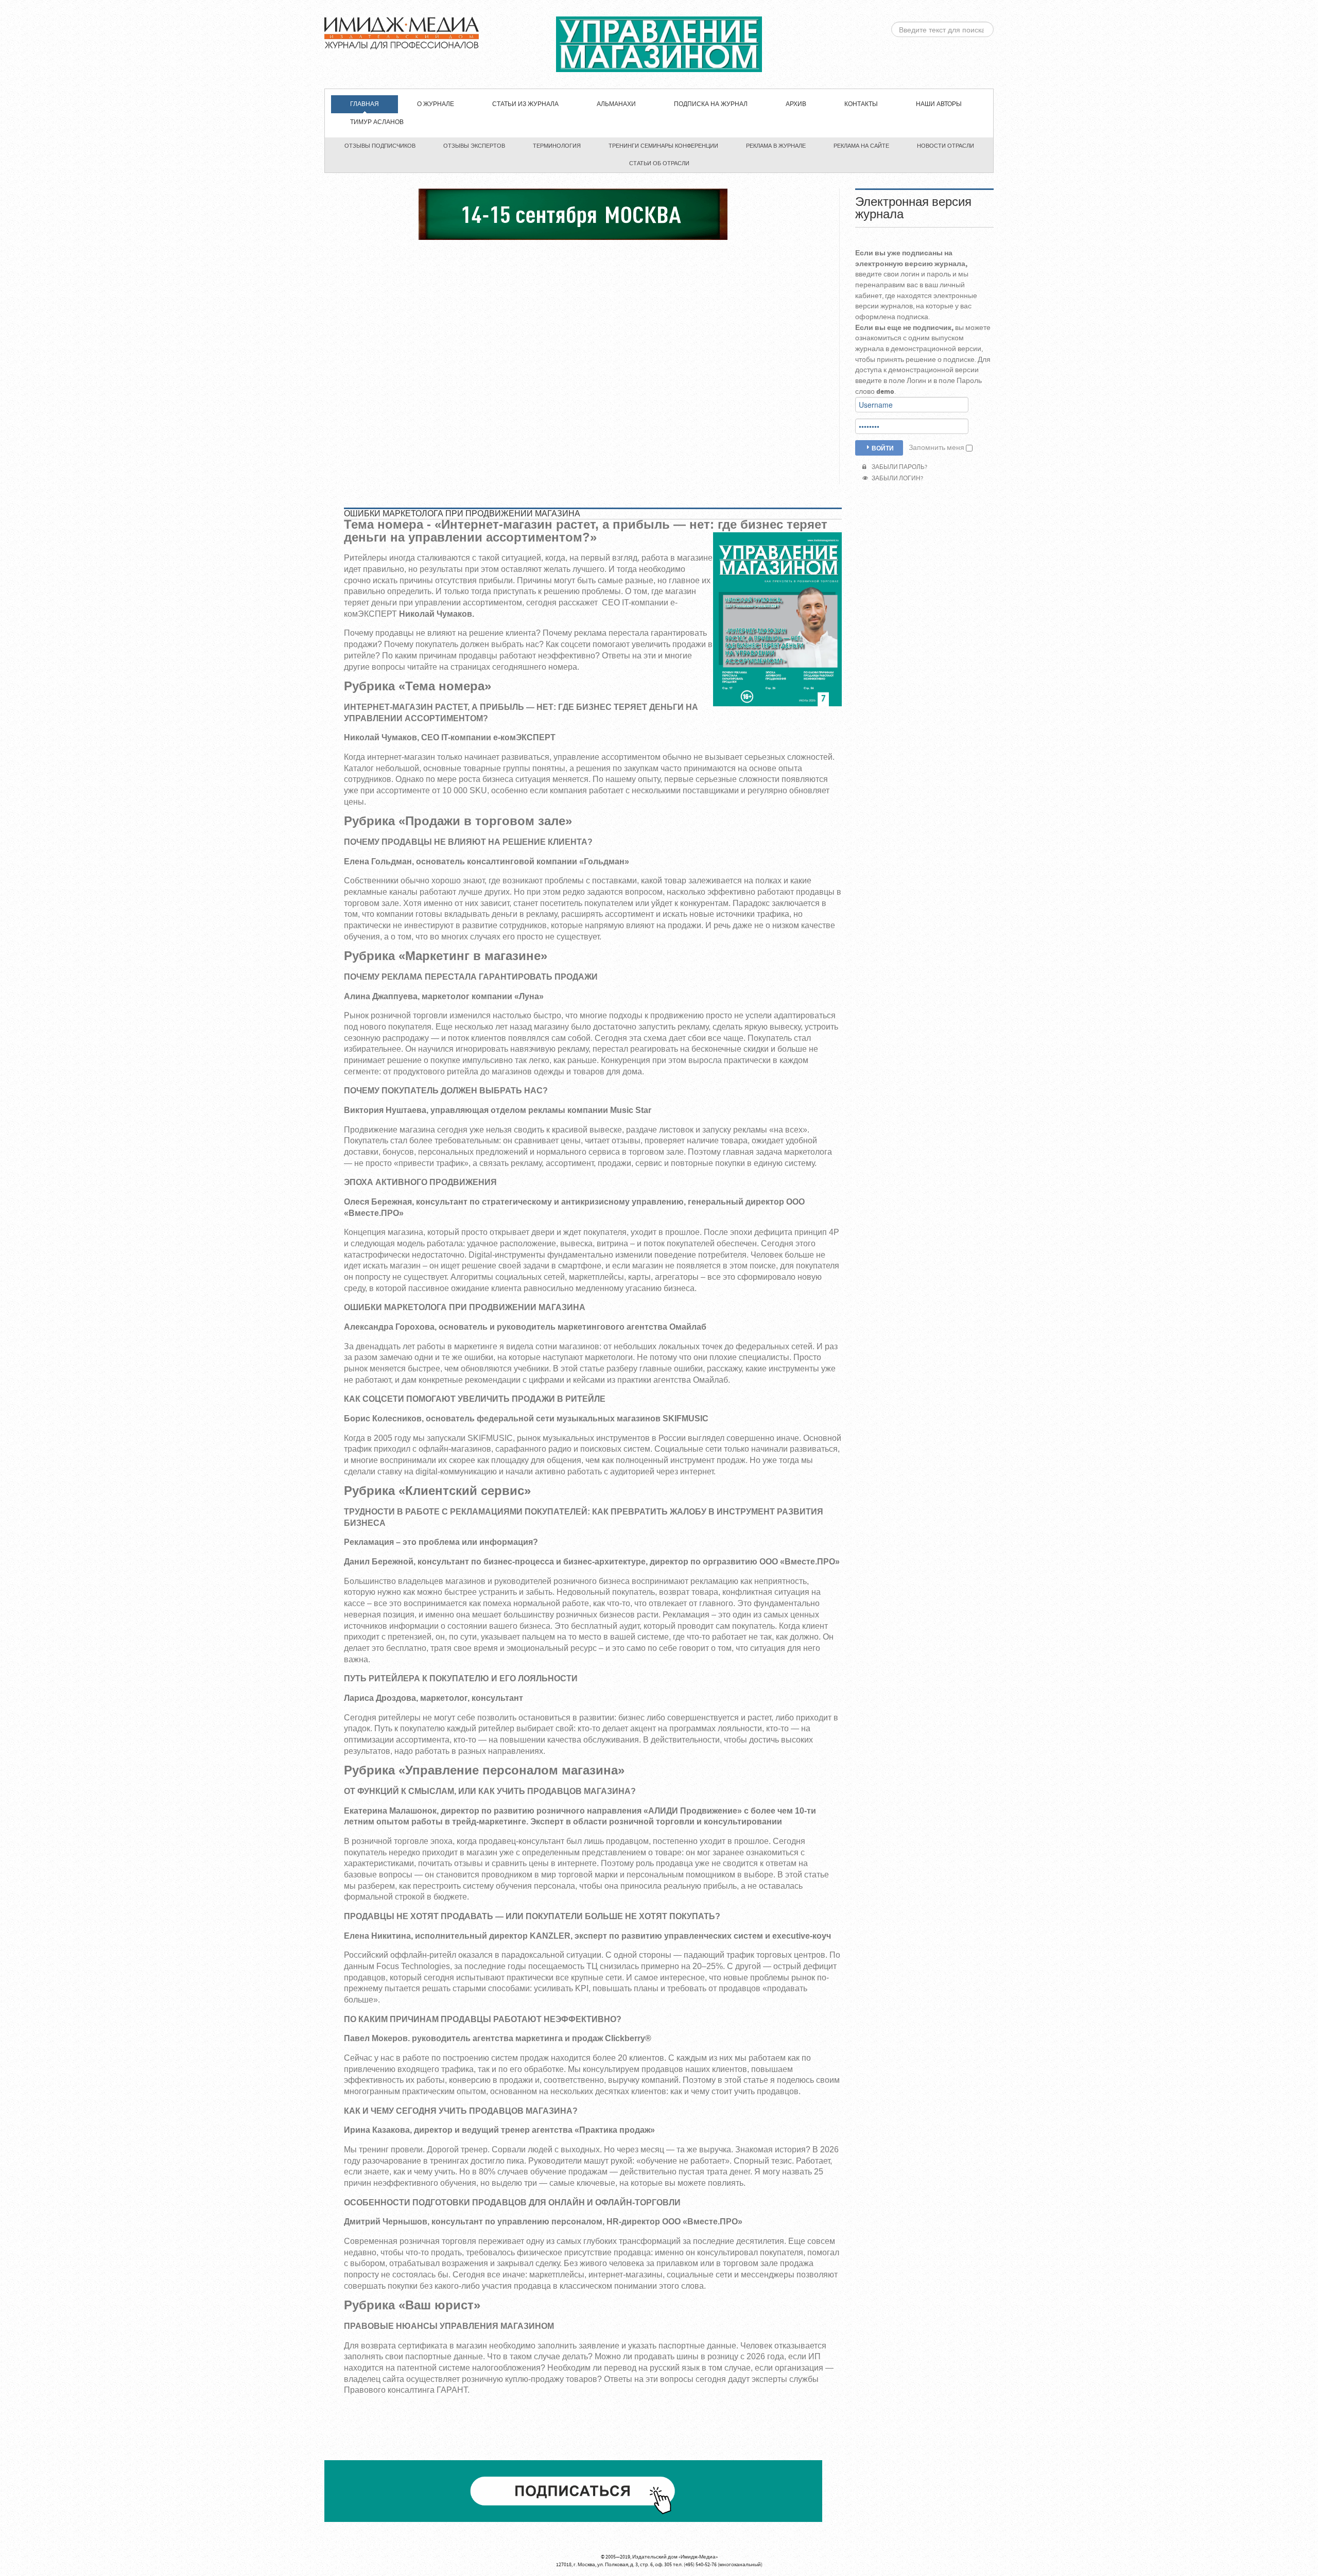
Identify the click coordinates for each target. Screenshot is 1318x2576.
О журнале (436, 104)
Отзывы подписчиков (380, 146)
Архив (796, 104)
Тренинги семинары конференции (663, 146)
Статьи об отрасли (659, 163)
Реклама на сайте (861, 146)
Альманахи (616, 104)
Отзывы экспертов (474, 146)
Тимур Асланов (377, 122)
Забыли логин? (896, 478)
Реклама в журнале (776, 146)
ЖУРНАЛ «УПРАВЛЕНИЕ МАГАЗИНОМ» (659, 44)
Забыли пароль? (898, 467)
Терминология (557, 146)
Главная (365, 104)
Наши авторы (939, 104)
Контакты (861, 104)
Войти (883, 448)
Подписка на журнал (711, 104)
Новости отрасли (946, 146)
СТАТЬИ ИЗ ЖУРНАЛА (525, 104)
